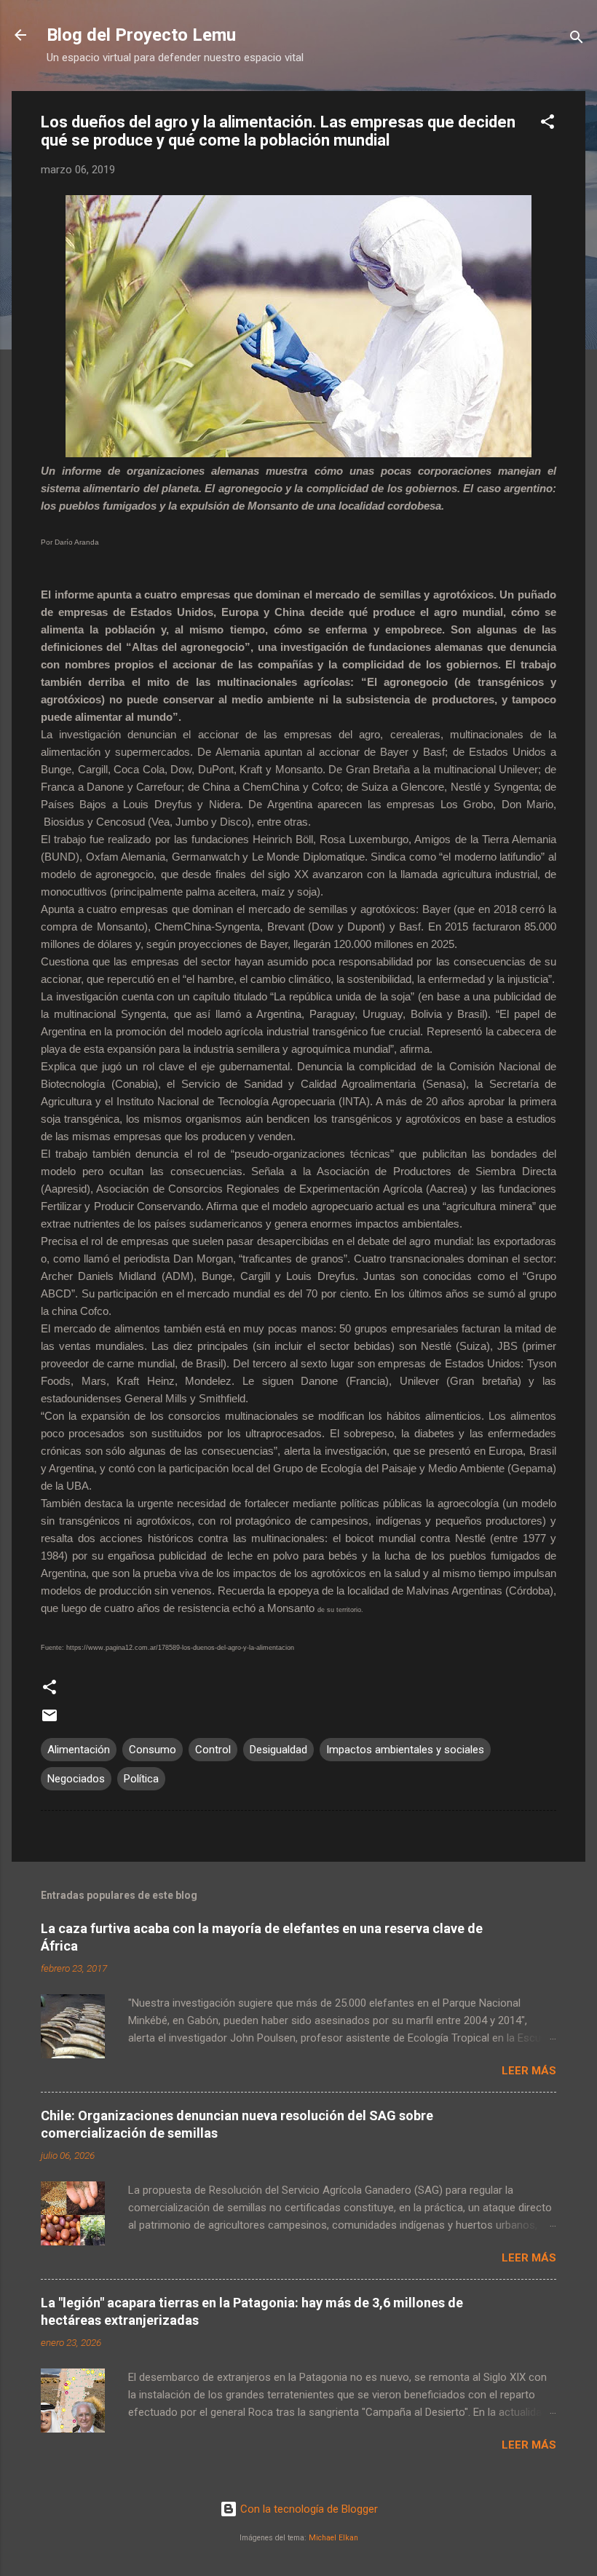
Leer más (529, 2071)
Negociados (76, 1779)
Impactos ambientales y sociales (405, 1750)
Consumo (153, 1750)
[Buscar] (577, 40)
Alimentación (79, 1750)
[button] (547, 124)
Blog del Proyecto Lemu (141, 35)
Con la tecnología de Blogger (308, 2509)
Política (141, 1779)
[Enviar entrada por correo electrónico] (50, 1720)
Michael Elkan (333, 2538)
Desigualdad (278, 1750)
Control (213, 1750)
